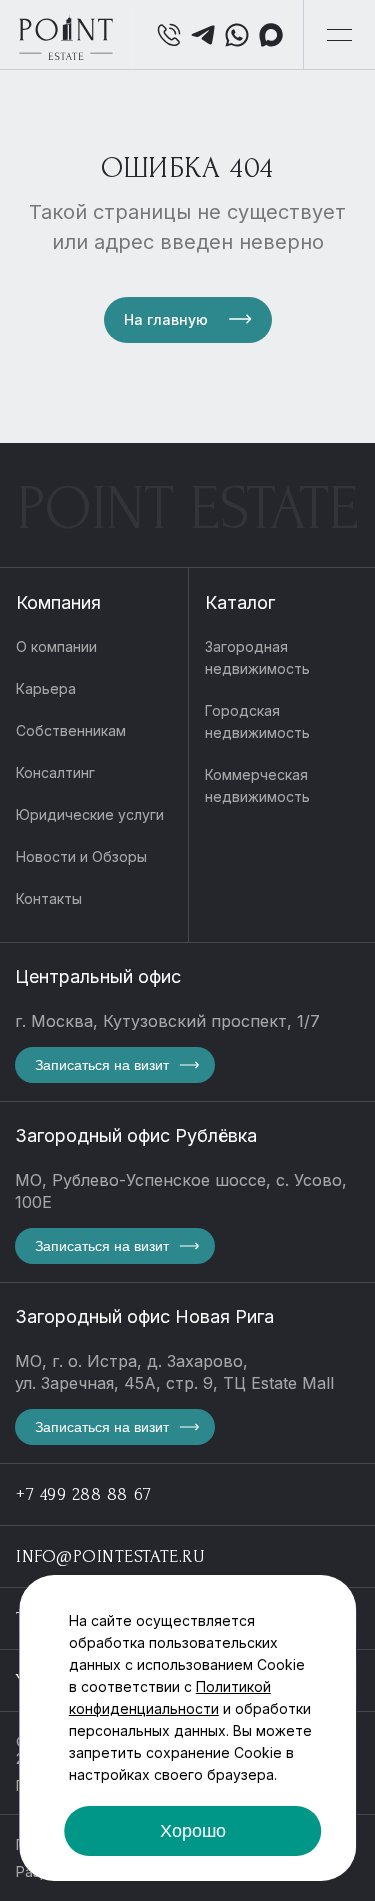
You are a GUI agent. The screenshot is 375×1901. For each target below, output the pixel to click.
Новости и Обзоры (81, 856)
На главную (166, 319)
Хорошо (193, 1831)
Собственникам (71, 730)
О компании (56, 646)
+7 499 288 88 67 (84, 1494)
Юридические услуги (90, 814)
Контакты (49, 898)
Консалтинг (55, 772)
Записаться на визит (102, 1065)
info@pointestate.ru (110, 1556)
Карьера (46, 688)
